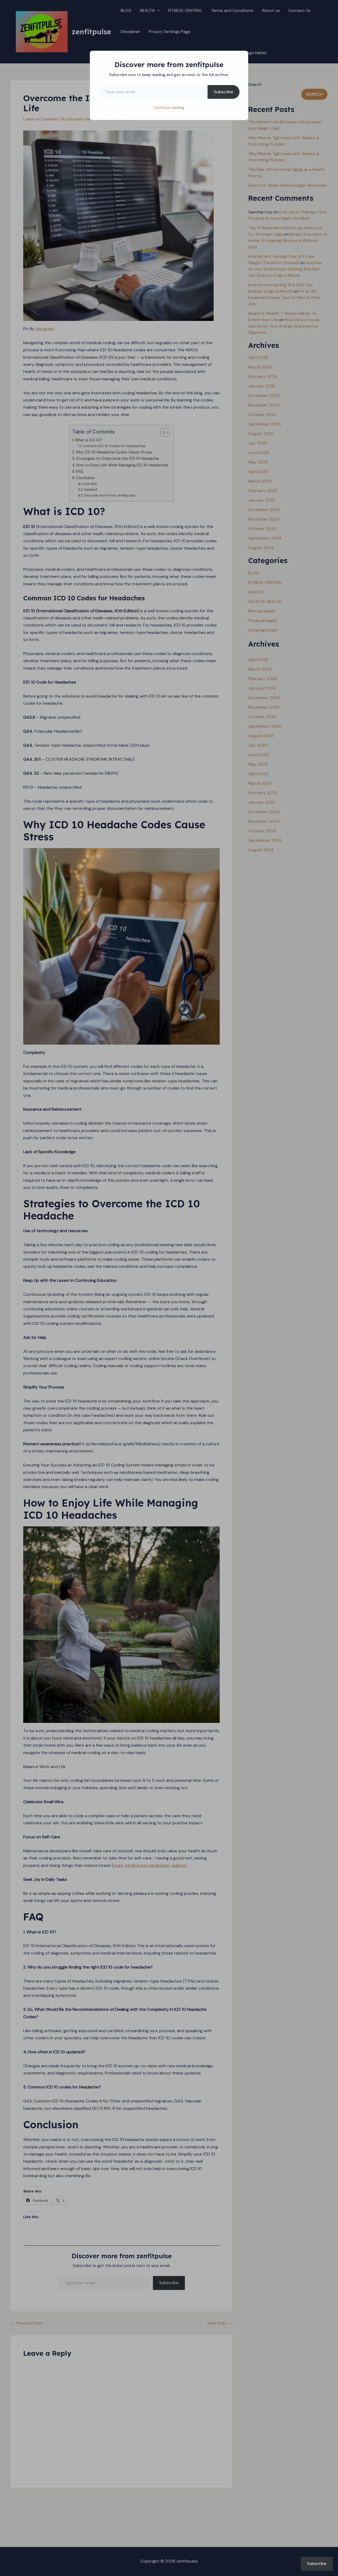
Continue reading (169, 107)
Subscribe (224, 92)
